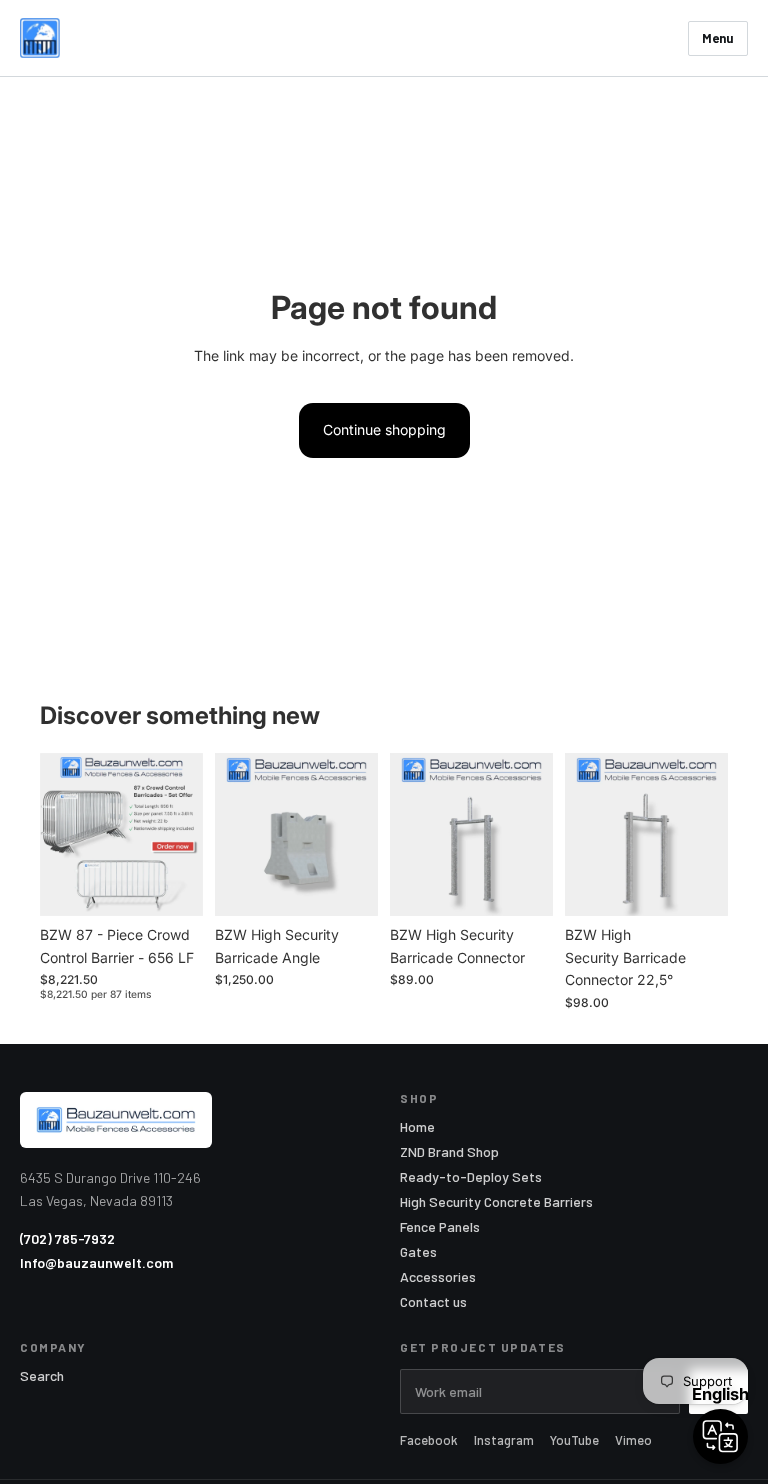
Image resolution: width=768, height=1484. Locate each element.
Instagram (504, 1440)
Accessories (438, 1277)
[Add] (172, 886)
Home (417, 1127)
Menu (718, 38)
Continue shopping (384, 429)
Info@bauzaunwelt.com (96, 1262)
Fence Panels (440, 1227)
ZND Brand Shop (449, 1152)
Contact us (433, 1302)
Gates (418, 1252)
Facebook (429, 1440)
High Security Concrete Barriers (496, 1202)
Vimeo (633, 1440)
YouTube (574, 1440)
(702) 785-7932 (67, 1238)
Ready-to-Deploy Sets (471, 1177)
